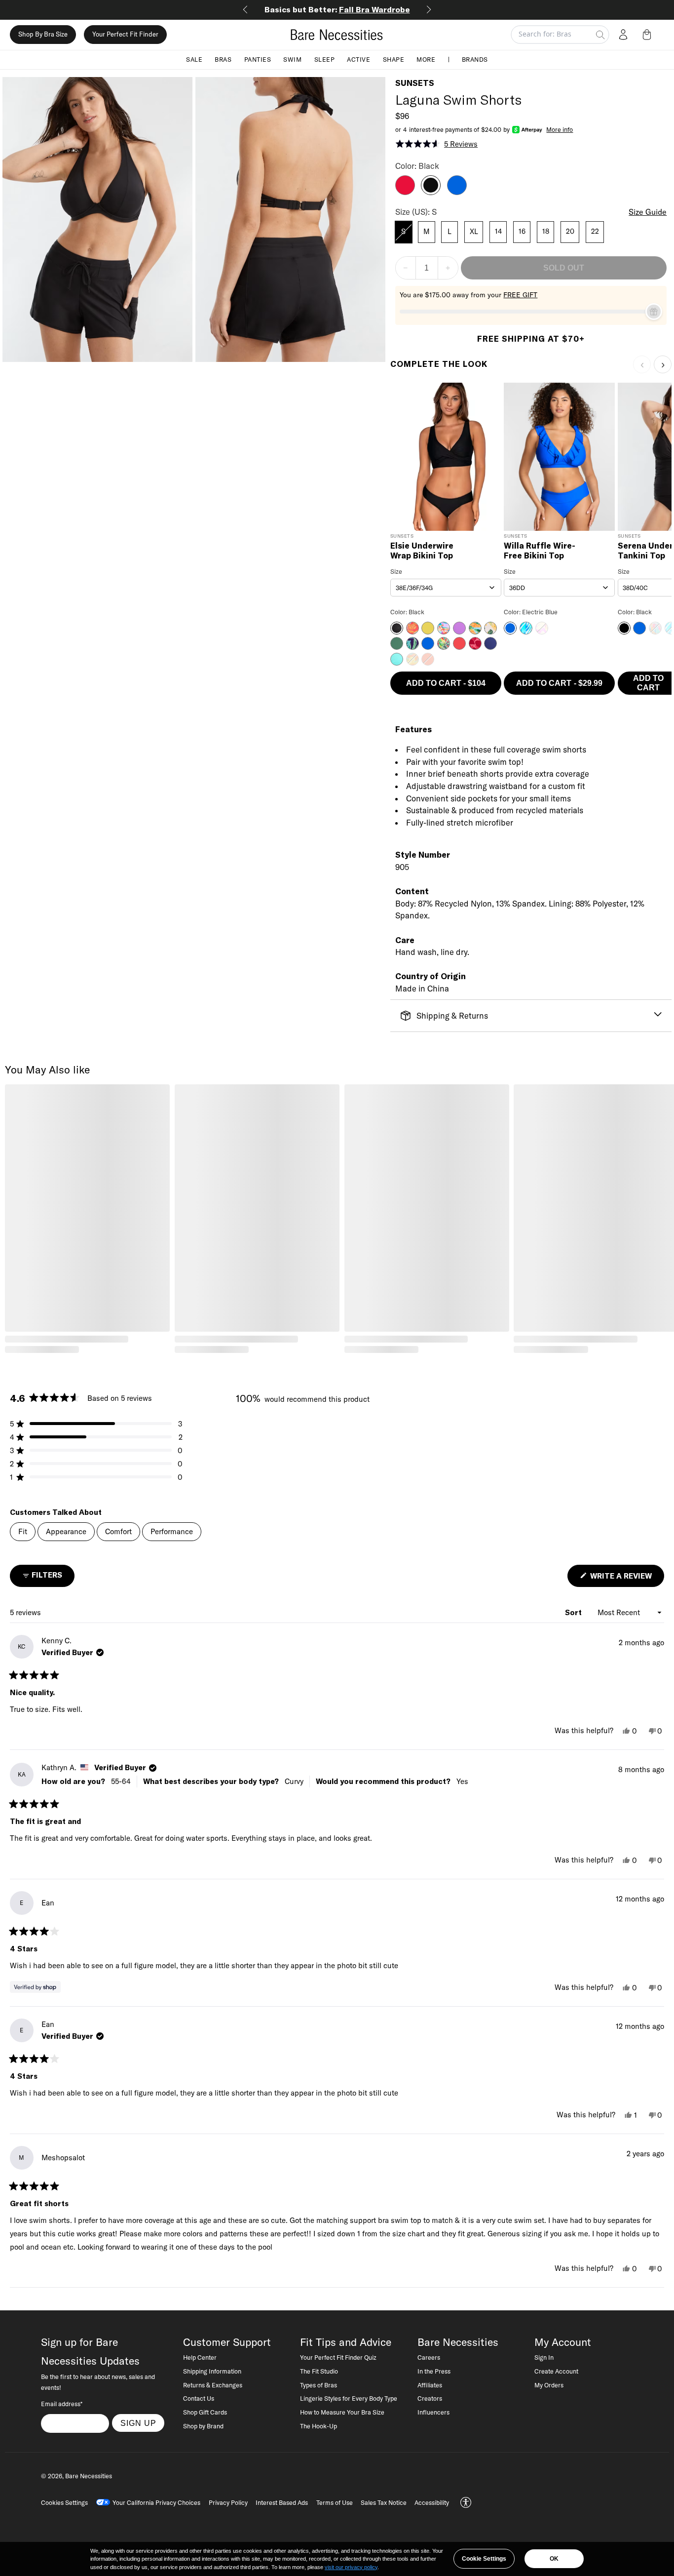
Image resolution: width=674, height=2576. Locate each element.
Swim (292, 59)
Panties (258, 59)
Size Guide (648, 212)
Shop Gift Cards (205, 2412)
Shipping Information (212, 2371)
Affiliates (430, 2385)
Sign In (544, 2357)
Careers (429, 2357)
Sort (574, 1612)
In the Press (434, 2371)
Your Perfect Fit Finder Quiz (338, 2357)
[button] (649, 35)
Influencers (433, 2412)
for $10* (339, 9)
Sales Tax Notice (384, 2502)
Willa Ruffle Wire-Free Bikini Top (540, 551)
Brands (475, 59)
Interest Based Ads (282, 2502)
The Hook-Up (318, 2426)
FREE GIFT (520, 295)
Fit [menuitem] (23, 1531)
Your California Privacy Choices (156, 2502)
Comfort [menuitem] (118, 1531)
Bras (223, 59)
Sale (194, 59)
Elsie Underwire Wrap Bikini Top (422, 551)
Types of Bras (318, 2385)
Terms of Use (335, 2502)
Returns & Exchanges (213, 2385)
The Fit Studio (319, 2371)
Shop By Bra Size (43, 35)
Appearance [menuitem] (66, 1531)
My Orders (549, 2385)
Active (358, 59)
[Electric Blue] (457, 192)
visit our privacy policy (351, 2567)
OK (554, 2559)
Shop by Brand (203, 2426)
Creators (430, 2398)
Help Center (200, 2357)
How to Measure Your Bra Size (342, 2412)
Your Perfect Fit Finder (125, 35)
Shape (394, 59)
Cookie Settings (484, 2559)
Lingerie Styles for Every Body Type (349, 2398)
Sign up (138, 2423)
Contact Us (199, 2398)
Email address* (62, 2404)
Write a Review (626, 1579)
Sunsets (415, 83)
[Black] (431, 192)
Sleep (325, 59)
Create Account (556, 2371)
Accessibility (432, 2502)
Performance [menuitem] (172, 1531)
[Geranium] (405, 192)
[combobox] (446, 588)
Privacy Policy (228, 2502)
